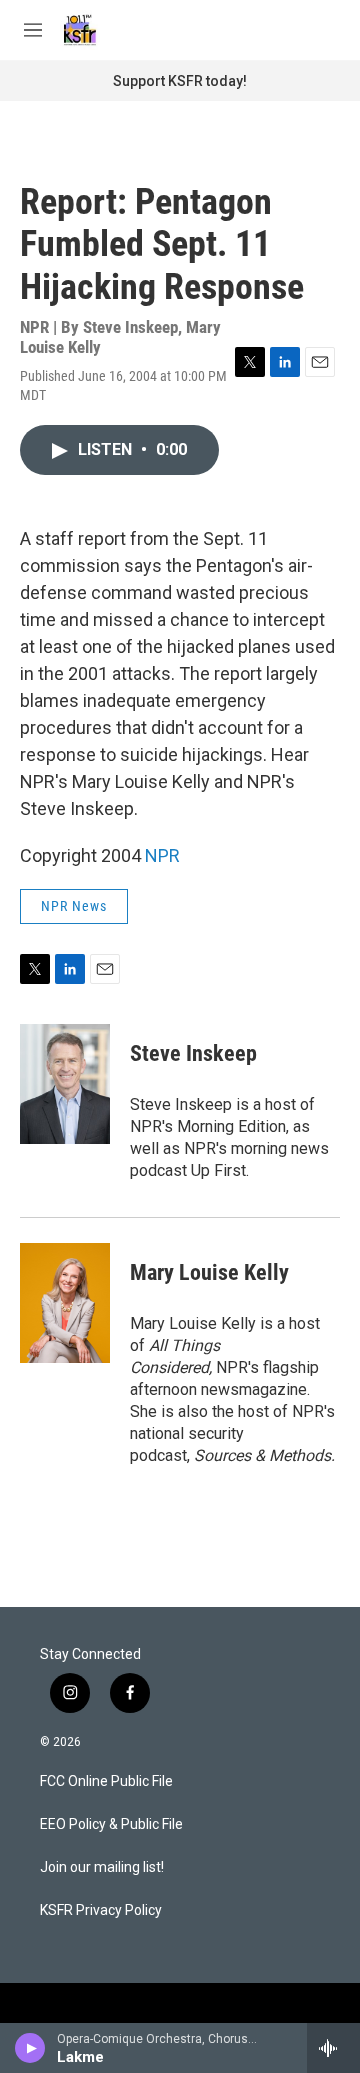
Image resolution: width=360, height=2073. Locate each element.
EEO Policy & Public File (111, 1824)
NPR (162, 855)
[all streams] (333, 2048)
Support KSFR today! (180, 81)
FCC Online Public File (106, 1781)
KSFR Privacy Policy (101, 1910)
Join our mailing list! (102, 1867)
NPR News (74, 906)
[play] (30, 2048)
